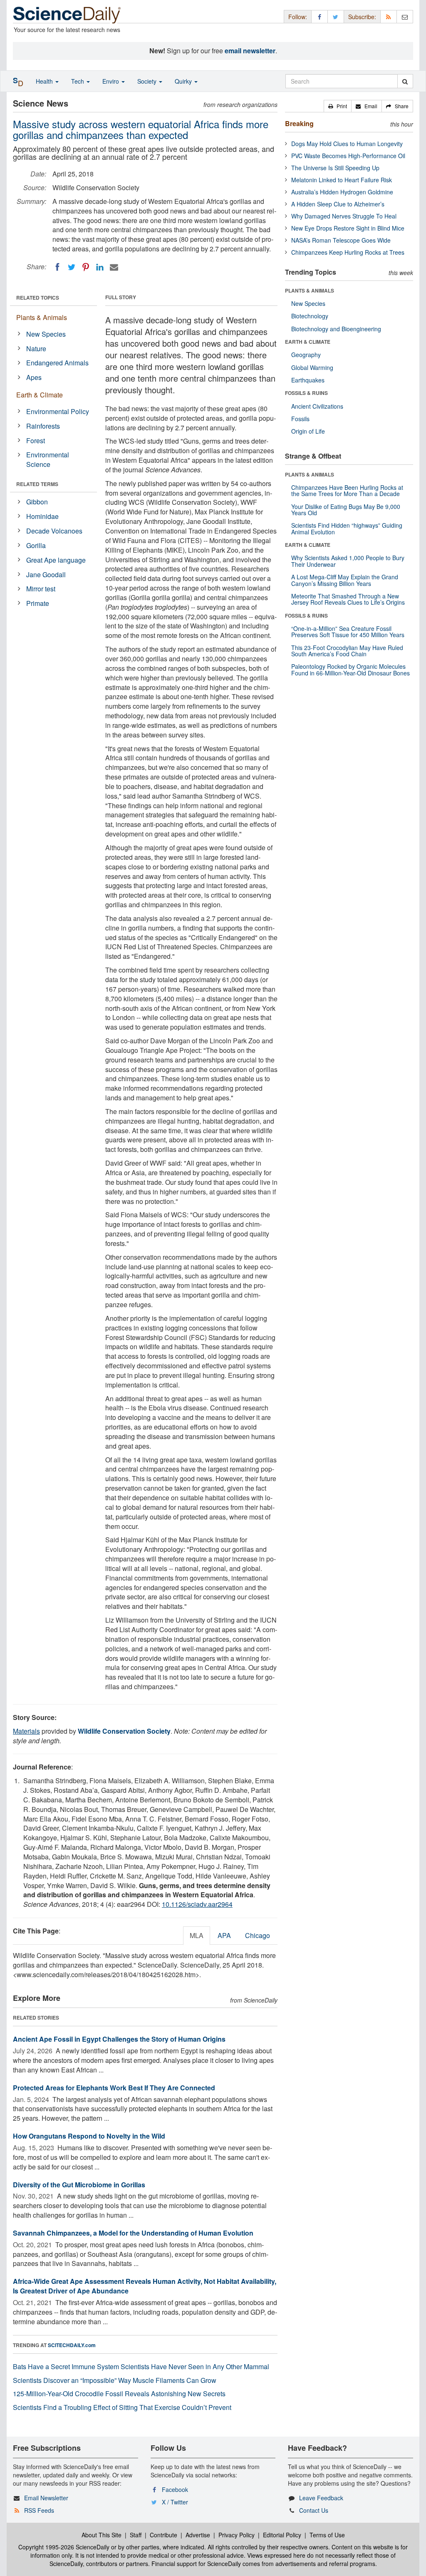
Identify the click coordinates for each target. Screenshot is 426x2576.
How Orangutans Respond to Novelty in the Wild (89, 2136)
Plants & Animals (42, 317)
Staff (136, 2535)
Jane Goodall (46, 575)
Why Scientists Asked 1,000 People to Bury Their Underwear (348, 561)
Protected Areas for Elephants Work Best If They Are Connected (114, 2088)
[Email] (114, 267)
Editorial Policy (282, 2535)
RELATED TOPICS (38, 298)
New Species (46, 334)
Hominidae (42, 516)
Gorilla (36, 545)
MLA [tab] (197, 1935)
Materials (26, 1731)
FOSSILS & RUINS (306, 393)
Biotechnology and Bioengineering (336, 329)
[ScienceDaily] (67, 14)
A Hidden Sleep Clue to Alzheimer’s (338, 204)
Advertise (198, 2535)
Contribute (163, 2535)
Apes (34, 377)
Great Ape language (56, 560)
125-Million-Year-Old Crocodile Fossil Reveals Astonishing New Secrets (119, 2394)
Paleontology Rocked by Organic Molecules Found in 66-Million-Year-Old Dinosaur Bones (350, 669)
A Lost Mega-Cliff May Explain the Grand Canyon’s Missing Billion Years (345, 580)
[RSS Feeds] (389, 16)
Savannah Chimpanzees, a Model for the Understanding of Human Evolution (133, 2233)
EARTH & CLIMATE (308, 342)
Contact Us (314, 2510)
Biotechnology (310, 316)
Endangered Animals (57, 363)
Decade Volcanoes (54, 531)
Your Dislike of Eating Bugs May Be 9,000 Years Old (346, 510)
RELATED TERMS (37, 484)
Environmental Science (48, 459)
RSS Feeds (39, 2510)
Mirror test (41, 589)
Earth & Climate (40, 395)
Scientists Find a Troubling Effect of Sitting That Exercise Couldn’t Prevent (122, 2407)
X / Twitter (175, 2502)
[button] (338, 106)
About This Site (102, 2535)
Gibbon (37, 502)
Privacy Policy (237, 2535)
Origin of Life (308, 431)
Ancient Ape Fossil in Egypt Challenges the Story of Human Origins (119, 2039)
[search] (405, 81)
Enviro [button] (111, 81)
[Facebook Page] (319, 16)
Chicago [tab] (258, 1935)
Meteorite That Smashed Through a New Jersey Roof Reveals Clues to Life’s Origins (348, 599)
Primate (38, 603)
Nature (36, 349)
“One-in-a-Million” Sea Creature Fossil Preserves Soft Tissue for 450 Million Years (348, 632)
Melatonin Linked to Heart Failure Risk (342, 180)
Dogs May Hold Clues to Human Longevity (347, 144)
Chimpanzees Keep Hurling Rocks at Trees (348, 252)
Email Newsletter (46, 2498)
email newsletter (250, 51)
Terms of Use (327, 2535)
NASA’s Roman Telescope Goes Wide (341, 240)
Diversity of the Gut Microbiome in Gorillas (79, 2185)
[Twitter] (72, 267)
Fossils (300, 419)
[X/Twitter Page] (336, 16)
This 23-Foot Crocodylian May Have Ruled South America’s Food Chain (347, 651)
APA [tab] (224, 1935)
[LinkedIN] (100, 267)
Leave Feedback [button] (321, 2498)
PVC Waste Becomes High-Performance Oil (348, 156)
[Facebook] (57, 267)
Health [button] (45, 81)
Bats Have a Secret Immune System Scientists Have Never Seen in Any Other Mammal (141, 2366)
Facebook (175, 2489)
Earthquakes (308, 380)
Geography (306, 355)
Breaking (299, 123)
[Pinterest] (86, 267)
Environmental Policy (58, 411)
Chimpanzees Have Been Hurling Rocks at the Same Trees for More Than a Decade (347, 490)
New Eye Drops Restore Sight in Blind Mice (348, 228)
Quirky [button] (184, 81)
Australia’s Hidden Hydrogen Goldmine (342, 192)
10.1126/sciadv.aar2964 (197, 1904)
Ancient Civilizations (317, 406)
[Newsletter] (405, 16)
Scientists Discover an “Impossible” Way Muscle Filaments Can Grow (115, 2380)
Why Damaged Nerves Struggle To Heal (344, 216)
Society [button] (148, 81)
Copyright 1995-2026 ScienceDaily (64, 2547)
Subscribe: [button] (362, 17)
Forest (36, 441)
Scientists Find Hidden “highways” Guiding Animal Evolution (347, 528)
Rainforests (43, 426)
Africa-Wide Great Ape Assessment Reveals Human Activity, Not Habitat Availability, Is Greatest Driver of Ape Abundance (145, 2286)
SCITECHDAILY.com (72, 2345)
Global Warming (312, 367)
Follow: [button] (298, 17)
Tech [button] (78, 81)
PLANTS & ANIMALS (310, 290)
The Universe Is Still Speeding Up (335, 168)
